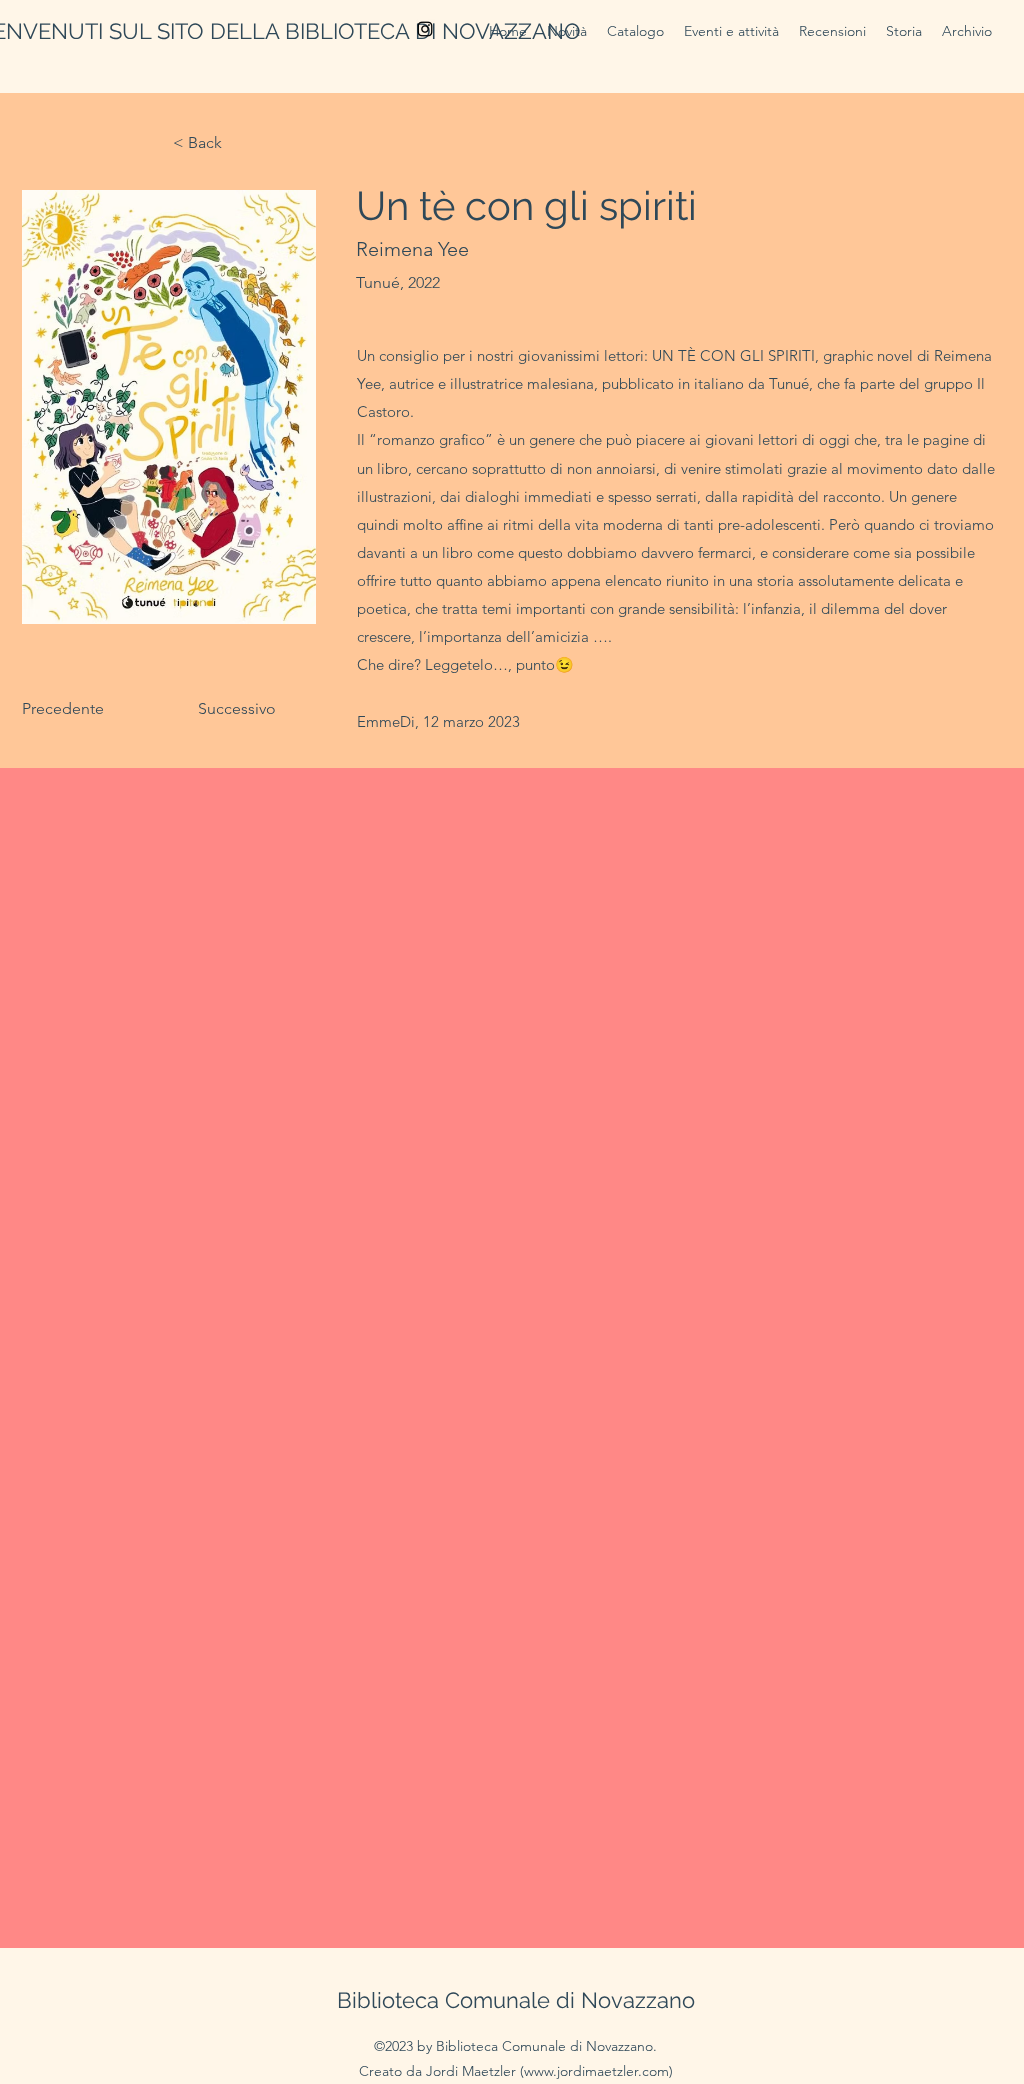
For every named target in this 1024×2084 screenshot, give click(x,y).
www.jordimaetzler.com (596, 2071)
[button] (731, 31)
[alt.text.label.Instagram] (425, 29)
